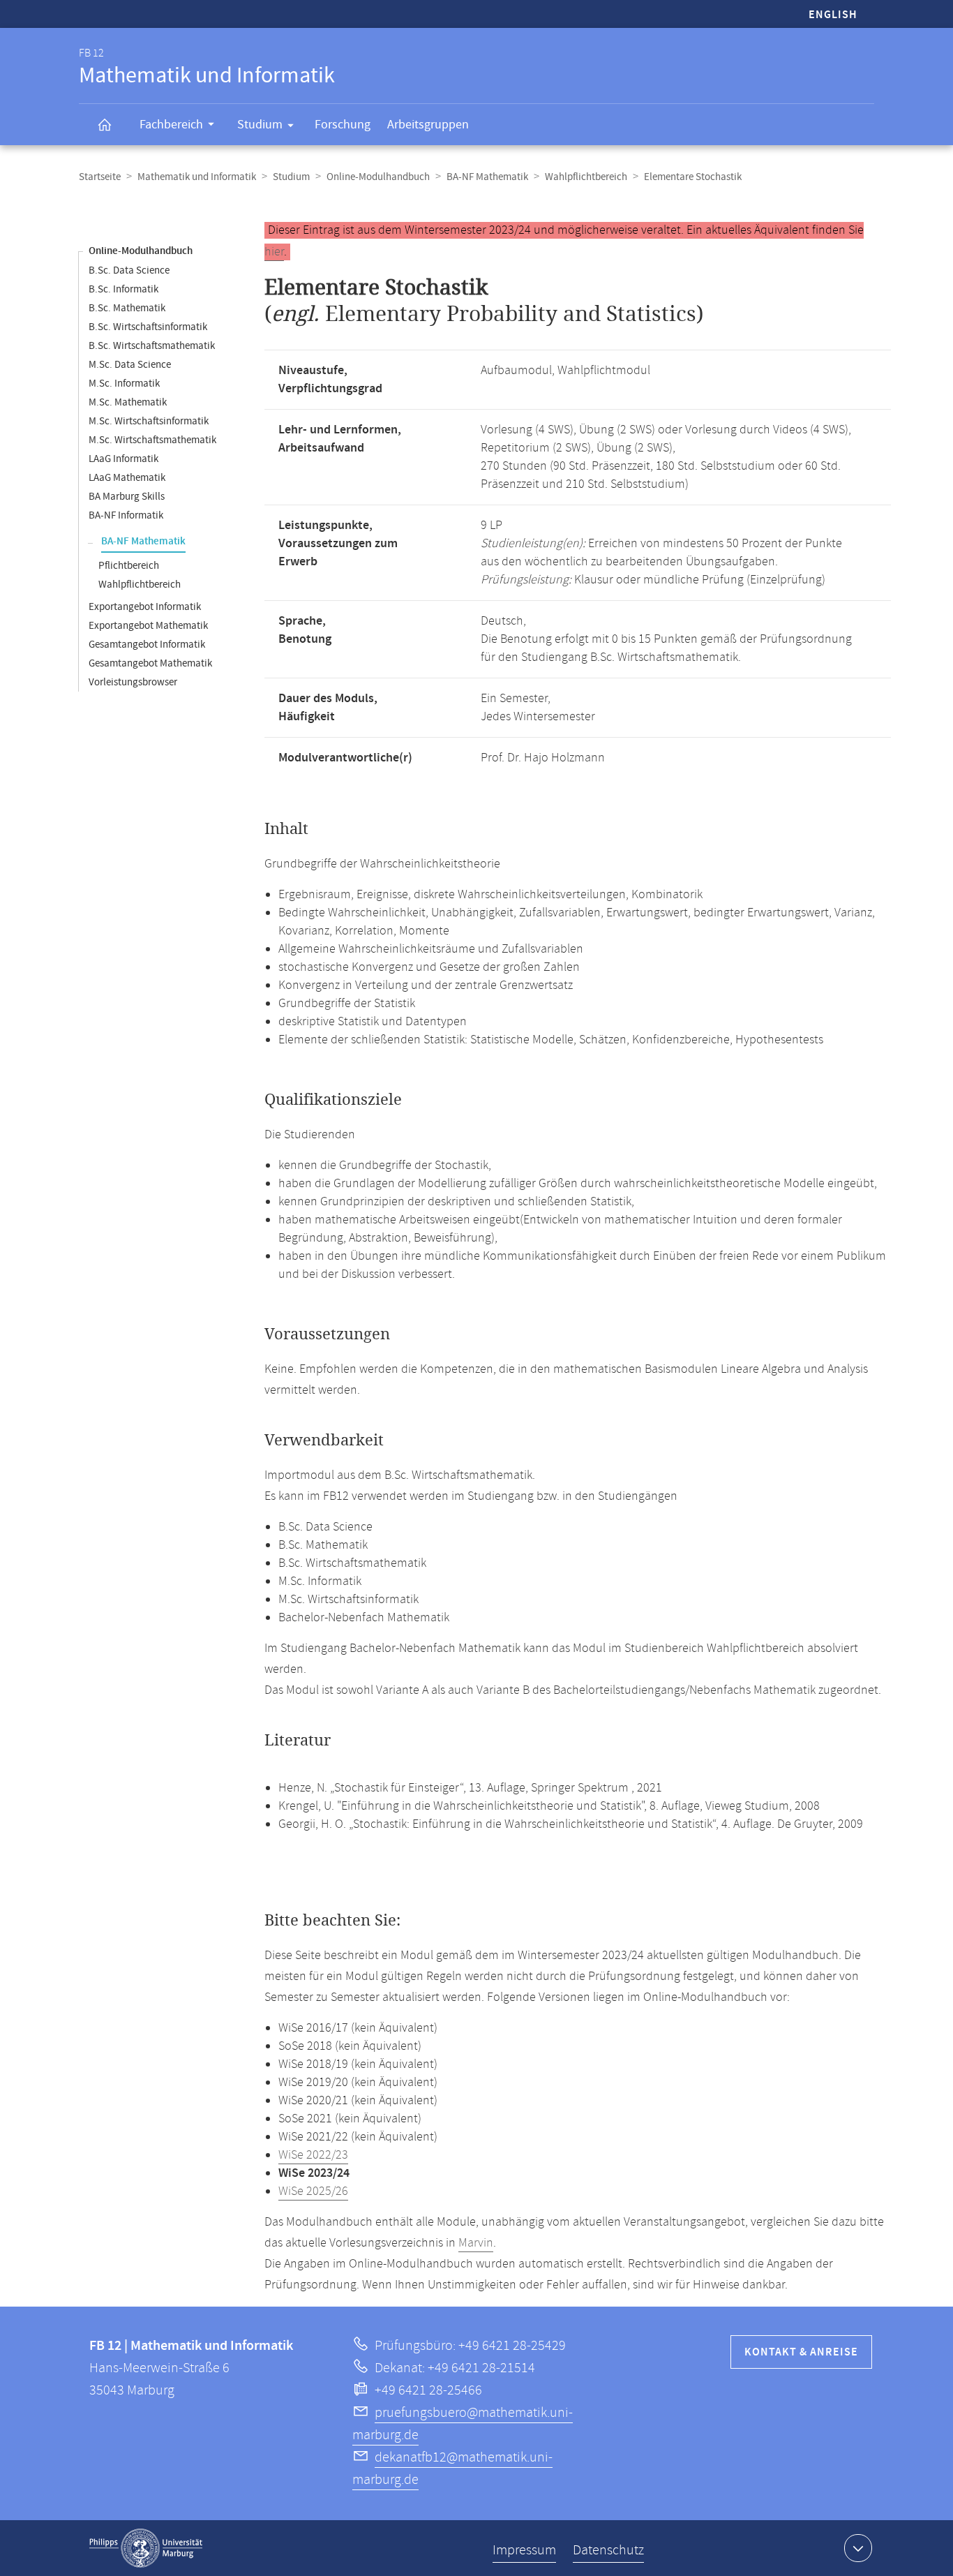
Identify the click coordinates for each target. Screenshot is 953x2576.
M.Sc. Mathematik (128, 402)
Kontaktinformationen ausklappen (858, 2548)
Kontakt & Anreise (801, 2352)
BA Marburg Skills (127, 497)
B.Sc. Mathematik (127, 308)
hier (274, 252)
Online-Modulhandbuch (378, 177)
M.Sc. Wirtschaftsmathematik (152, 440)
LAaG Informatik (123, 459)
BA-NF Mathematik (487, 177)
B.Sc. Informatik (123, 289)
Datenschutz (608, 2551)
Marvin (476, 2243)
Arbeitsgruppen (428, 125)
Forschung (343, 125)
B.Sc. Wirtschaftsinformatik (148, 327)
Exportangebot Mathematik (148, 626)
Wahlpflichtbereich (586, 177)
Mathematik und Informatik (197, 177)
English (833, 15)
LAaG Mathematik (127, 478)
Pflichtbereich (129, 566)
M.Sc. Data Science (130, 365)
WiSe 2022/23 (313, 2155)
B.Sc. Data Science (129, 270)
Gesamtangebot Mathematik (150, 663)
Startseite (100, 177)
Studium (260, 125)
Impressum (524, 2551)
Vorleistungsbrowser (133, 682)
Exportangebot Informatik (145, 607)
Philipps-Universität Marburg (146, 2548)
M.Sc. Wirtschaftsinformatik (149, 421)
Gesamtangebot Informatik (147, 645)
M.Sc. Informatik (124, 384)
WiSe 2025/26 (313, 2191)
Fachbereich (171, 125)
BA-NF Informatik (126, 515)
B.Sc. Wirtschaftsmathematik (152, 346)
